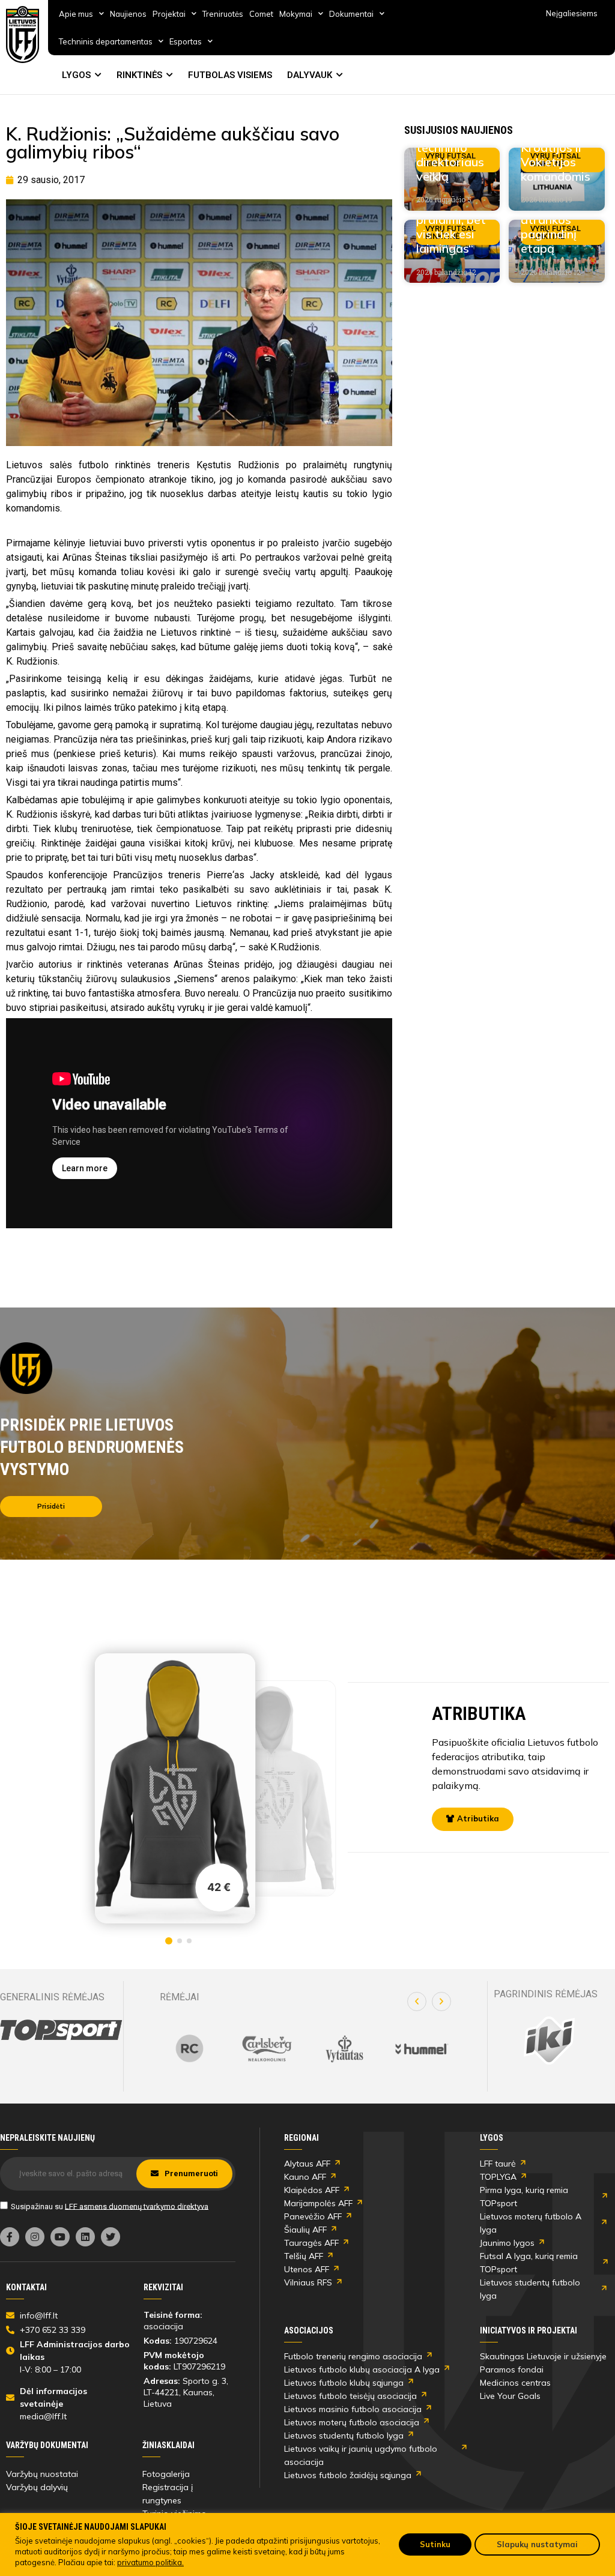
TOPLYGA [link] (498, 2177)
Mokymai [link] (296, 14)
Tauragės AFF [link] (311, 2243)
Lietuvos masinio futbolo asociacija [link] (353, 2409)
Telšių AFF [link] (304, 2256)
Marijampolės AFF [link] (318, 2203)
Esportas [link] (186, 41)
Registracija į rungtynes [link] (168, 2494)
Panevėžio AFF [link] (313, 2216)
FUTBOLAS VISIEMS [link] (230, 75)
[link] (23, 35)
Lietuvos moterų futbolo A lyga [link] (531, 2223)
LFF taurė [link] (498, 2164)
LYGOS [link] (76, 75)
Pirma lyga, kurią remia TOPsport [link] (524, 2197)
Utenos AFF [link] (307, 2269)
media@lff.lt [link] (43, 2416)
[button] (417, 2001)
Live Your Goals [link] (510, 2396)
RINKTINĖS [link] (139, 75)
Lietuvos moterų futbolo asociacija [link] (352, 2422)
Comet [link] (261, 14)
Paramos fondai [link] (512, 2369)
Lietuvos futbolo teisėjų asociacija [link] (350, 2396)
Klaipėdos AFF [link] (312, 2190)
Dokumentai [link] (351, 14)
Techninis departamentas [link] (106, 41)
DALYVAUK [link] (310, 75)
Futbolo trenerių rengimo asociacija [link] (353, 2356)
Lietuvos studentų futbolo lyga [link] (530, 2289)
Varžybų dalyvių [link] (37, 2487)
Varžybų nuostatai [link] (42, 2474)
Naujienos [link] (128, 14)
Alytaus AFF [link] (307, 2164)
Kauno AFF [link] (305, 2177)
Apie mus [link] (76, 14)
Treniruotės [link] (223, 14)
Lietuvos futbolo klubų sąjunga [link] (344, 2383)
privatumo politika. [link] (150, 2562)
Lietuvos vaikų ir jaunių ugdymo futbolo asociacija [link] (361, 2455)
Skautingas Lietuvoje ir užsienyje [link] (543, 2356)
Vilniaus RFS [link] (308, 2282)
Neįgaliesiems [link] (572, 13)
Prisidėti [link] (51, 1506)
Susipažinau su (110, 2206)
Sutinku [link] (435, 2544)
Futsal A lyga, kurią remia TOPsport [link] (529, 2263)
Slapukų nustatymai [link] (537, 2544)
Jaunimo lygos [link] (507, 2243)
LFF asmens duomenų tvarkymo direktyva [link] (137, 2206)
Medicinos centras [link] (515, 2383)
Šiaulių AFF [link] (305, 2230)
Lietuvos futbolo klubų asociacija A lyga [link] (362, 2369)
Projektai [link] (169, 14)
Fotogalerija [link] (166, 2474)
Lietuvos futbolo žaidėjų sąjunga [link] (348, 2475)
